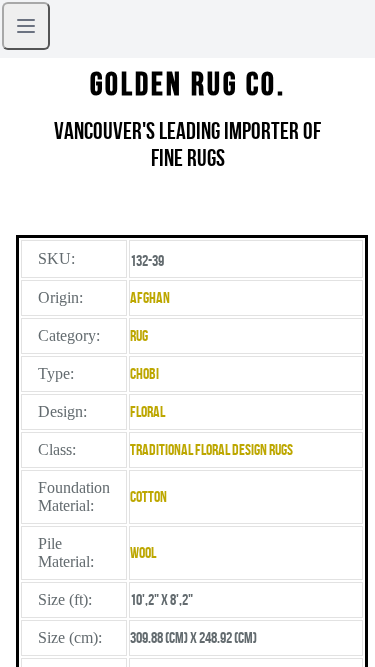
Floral (147, 411)
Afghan (150, 297)
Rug (139, 335)
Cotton (148, 496)
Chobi (144, 373)
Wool (143, 552)
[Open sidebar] (26, 26)
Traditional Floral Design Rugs (211, 449)
